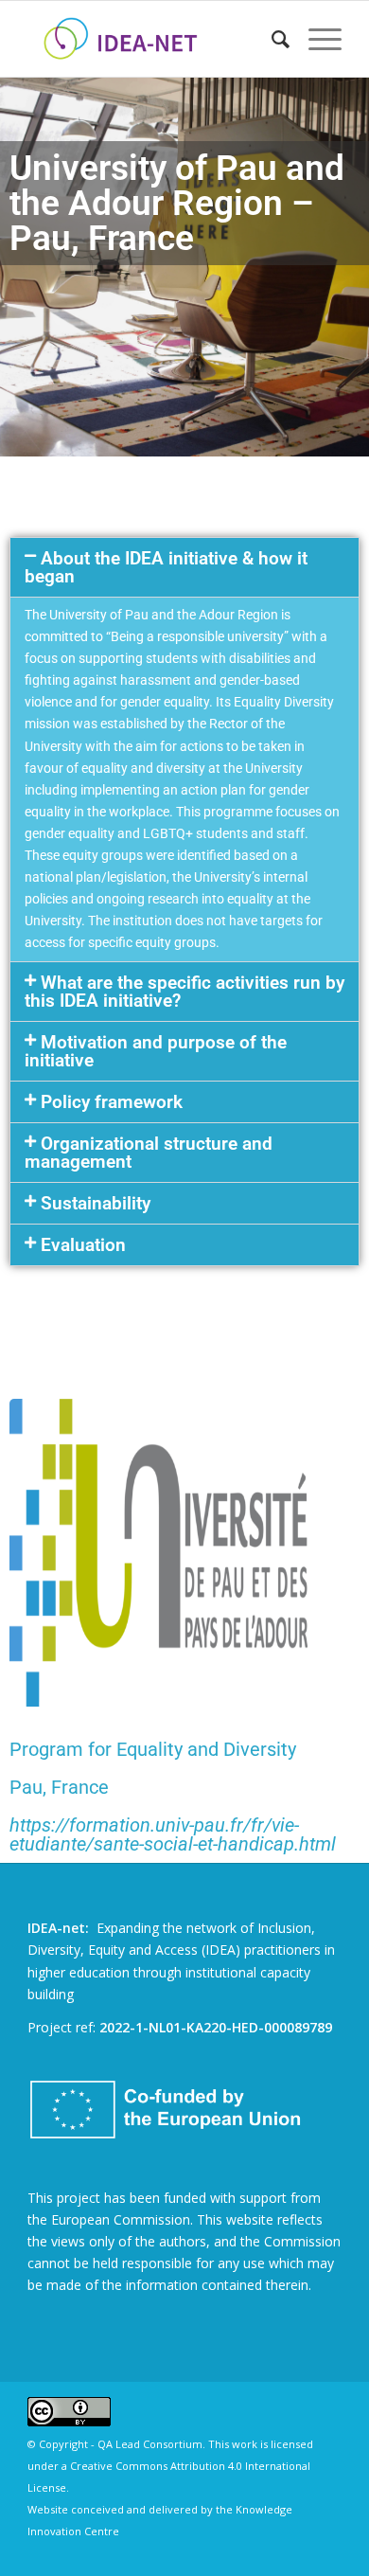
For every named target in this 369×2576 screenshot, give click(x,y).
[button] (184, 567)
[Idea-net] (153, 39)
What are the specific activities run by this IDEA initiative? (184, 992)
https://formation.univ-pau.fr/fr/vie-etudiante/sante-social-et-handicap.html (173, 1834)
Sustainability (96, 1203)
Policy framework (112, 1102)
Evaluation (83, 1245)
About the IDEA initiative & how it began (166, 567)
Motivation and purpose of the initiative (156, 1051)
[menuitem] (271, 39)
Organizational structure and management (149, 1153)
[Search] (271, 39)
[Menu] (316, 39)
